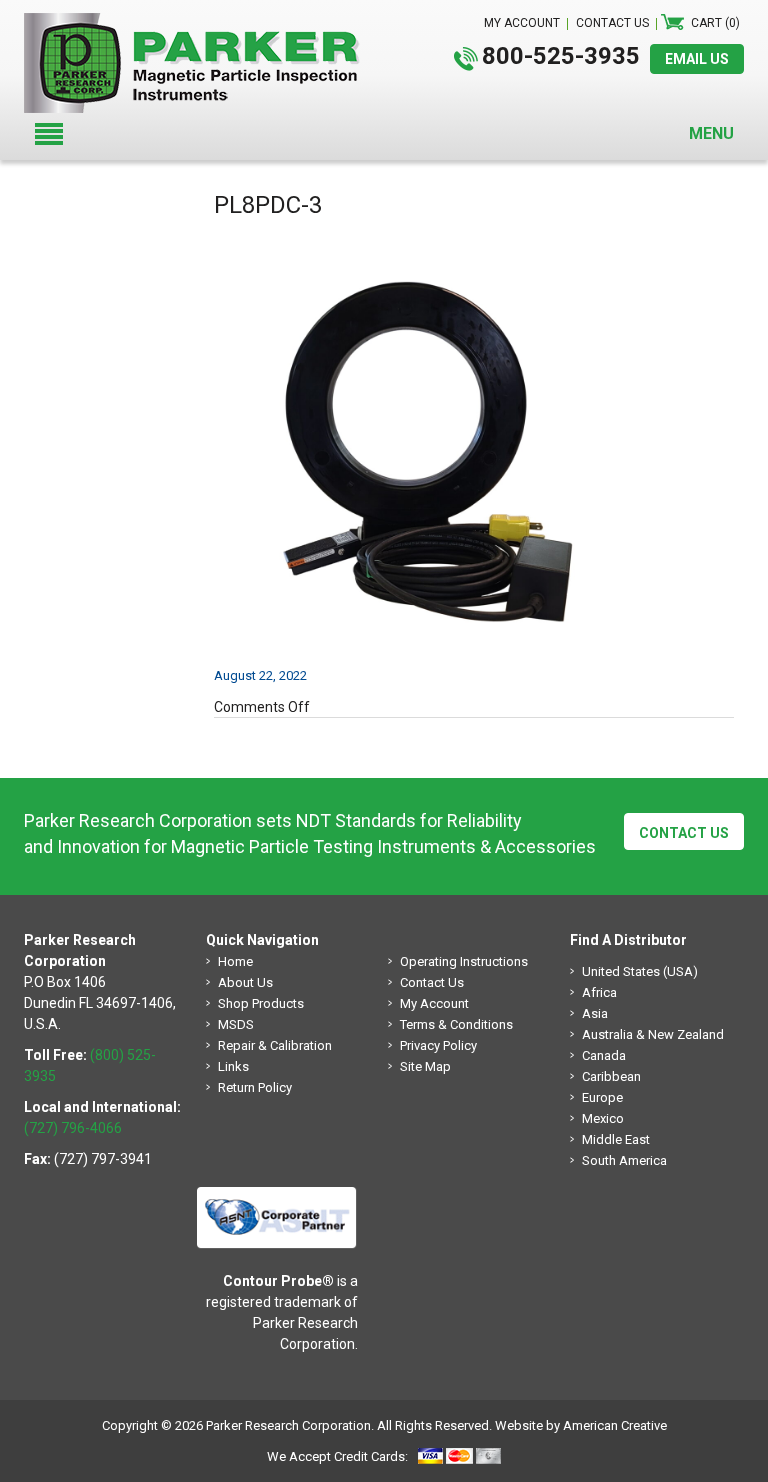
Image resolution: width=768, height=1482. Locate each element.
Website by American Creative (581, 1425)
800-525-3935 (561, 56)
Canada (604, 1055)
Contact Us (684, 833)
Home (235, 961)
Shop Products (261, 1003)
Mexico (603, 1118)
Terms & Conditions (456, 1024)
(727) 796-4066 (73, 1128)
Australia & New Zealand (653, 1034)
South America (624, 1160)
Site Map (425, 1066)
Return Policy (255, 1087)
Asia (595, 1013)
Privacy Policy (438, 1045)
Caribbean (611, 1076)
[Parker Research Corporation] (200, 23)
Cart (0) (715, 23)
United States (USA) (640, 971)
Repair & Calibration (275, 1045)
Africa (599, 992)
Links (233, 1066)
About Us (245, 982)
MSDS (236, 1024)
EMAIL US (697, 59)
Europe (602, 1097)
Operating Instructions (464, 961)
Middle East (616, 1139)
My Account (434, 1003)
